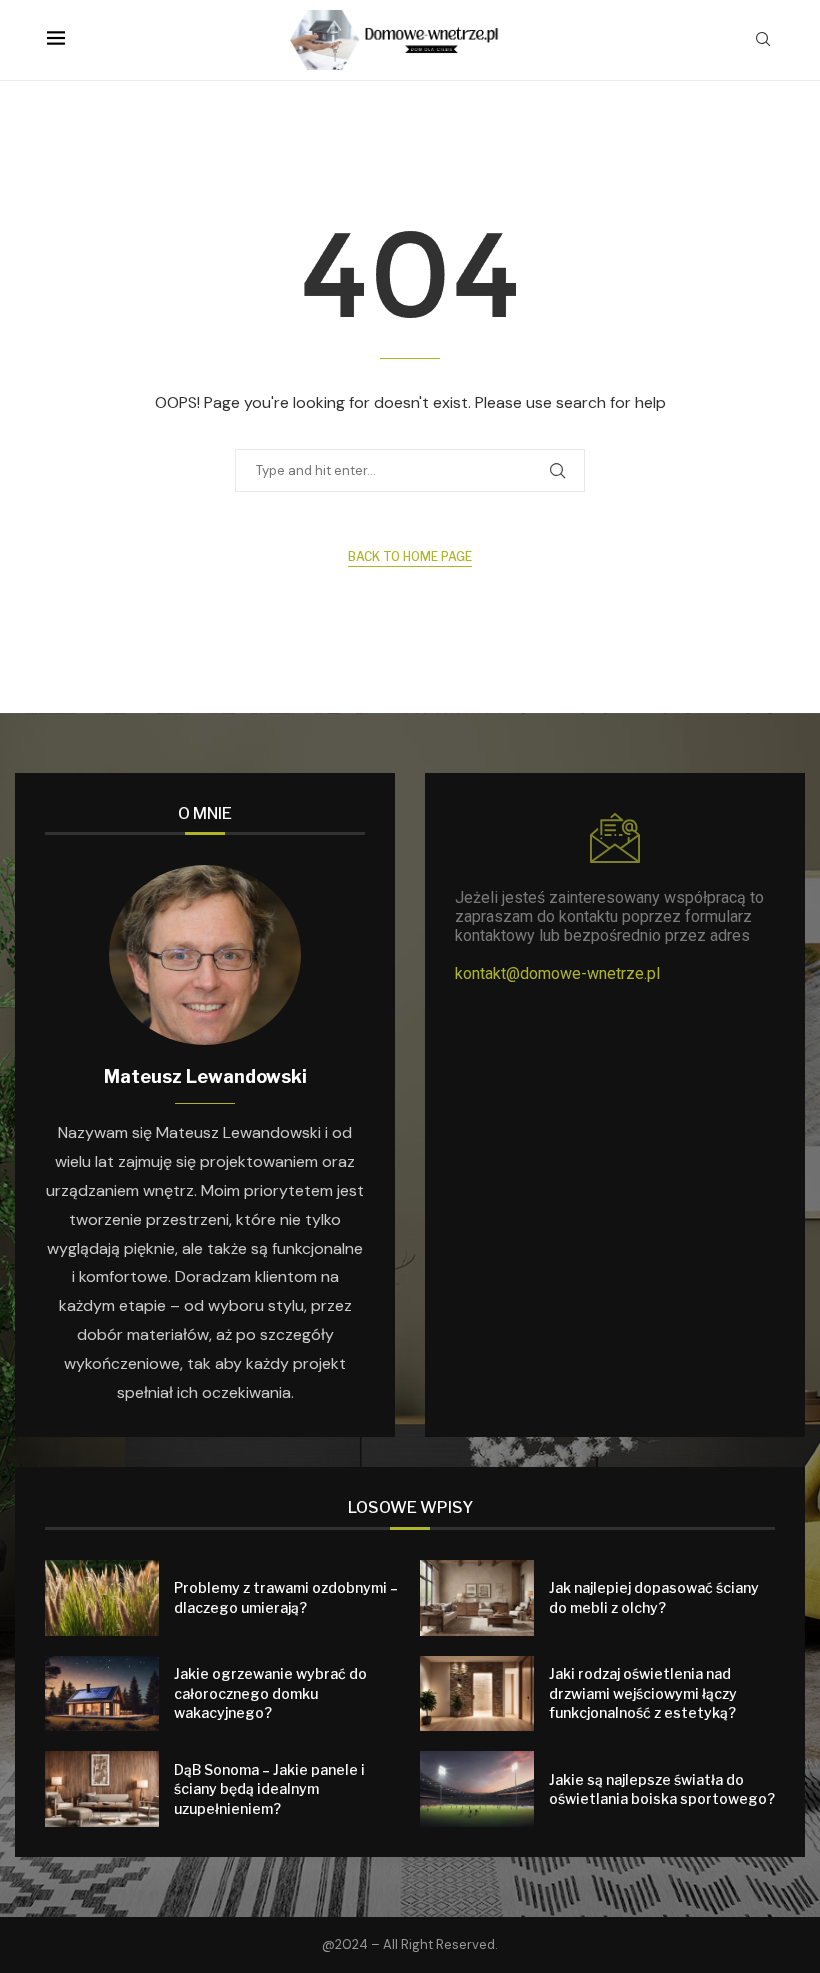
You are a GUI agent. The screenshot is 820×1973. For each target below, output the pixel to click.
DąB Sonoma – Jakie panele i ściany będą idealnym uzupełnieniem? (269, 1789)
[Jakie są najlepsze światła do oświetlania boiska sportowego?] (477, 1789)
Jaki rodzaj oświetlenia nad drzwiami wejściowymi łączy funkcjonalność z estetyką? (643, 1693)
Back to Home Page (410, 556)
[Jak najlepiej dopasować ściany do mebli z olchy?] (477, 1598)
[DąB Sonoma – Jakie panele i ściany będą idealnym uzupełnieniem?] (102, 1789)
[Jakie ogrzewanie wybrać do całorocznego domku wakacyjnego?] (102, 1694)
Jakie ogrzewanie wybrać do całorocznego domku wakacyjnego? (270, 1693)
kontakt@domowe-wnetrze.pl (557, 973)
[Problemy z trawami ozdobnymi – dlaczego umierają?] (102, 1598)
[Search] (763, 41)
